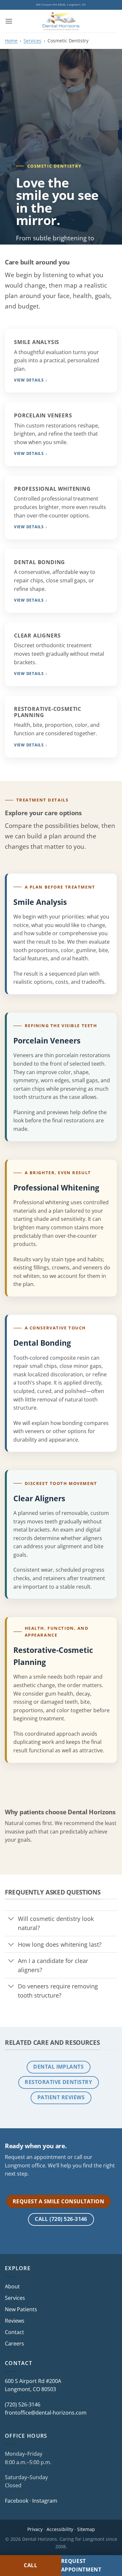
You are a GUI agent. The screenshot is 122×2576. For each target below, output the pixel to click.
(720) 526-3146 (23, 2404)
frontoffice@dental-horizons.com (46, 2413)
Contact (14, 2332)
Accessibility (60, 2529)
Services (32, 41)
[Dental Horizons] (61, 21)
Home (11, 41)
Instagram (45, 2501)
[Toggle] (11, 1919)
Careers (14, 2344)
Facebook (17, 2501)
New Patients (21, 2309)
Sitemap (86, 2529)
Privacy (35, 2529)
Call (31, 2565)
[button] (9, 21)
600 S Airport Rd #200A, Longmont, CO (61, 5)
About (12, 2286)
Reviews (15, 2321)
